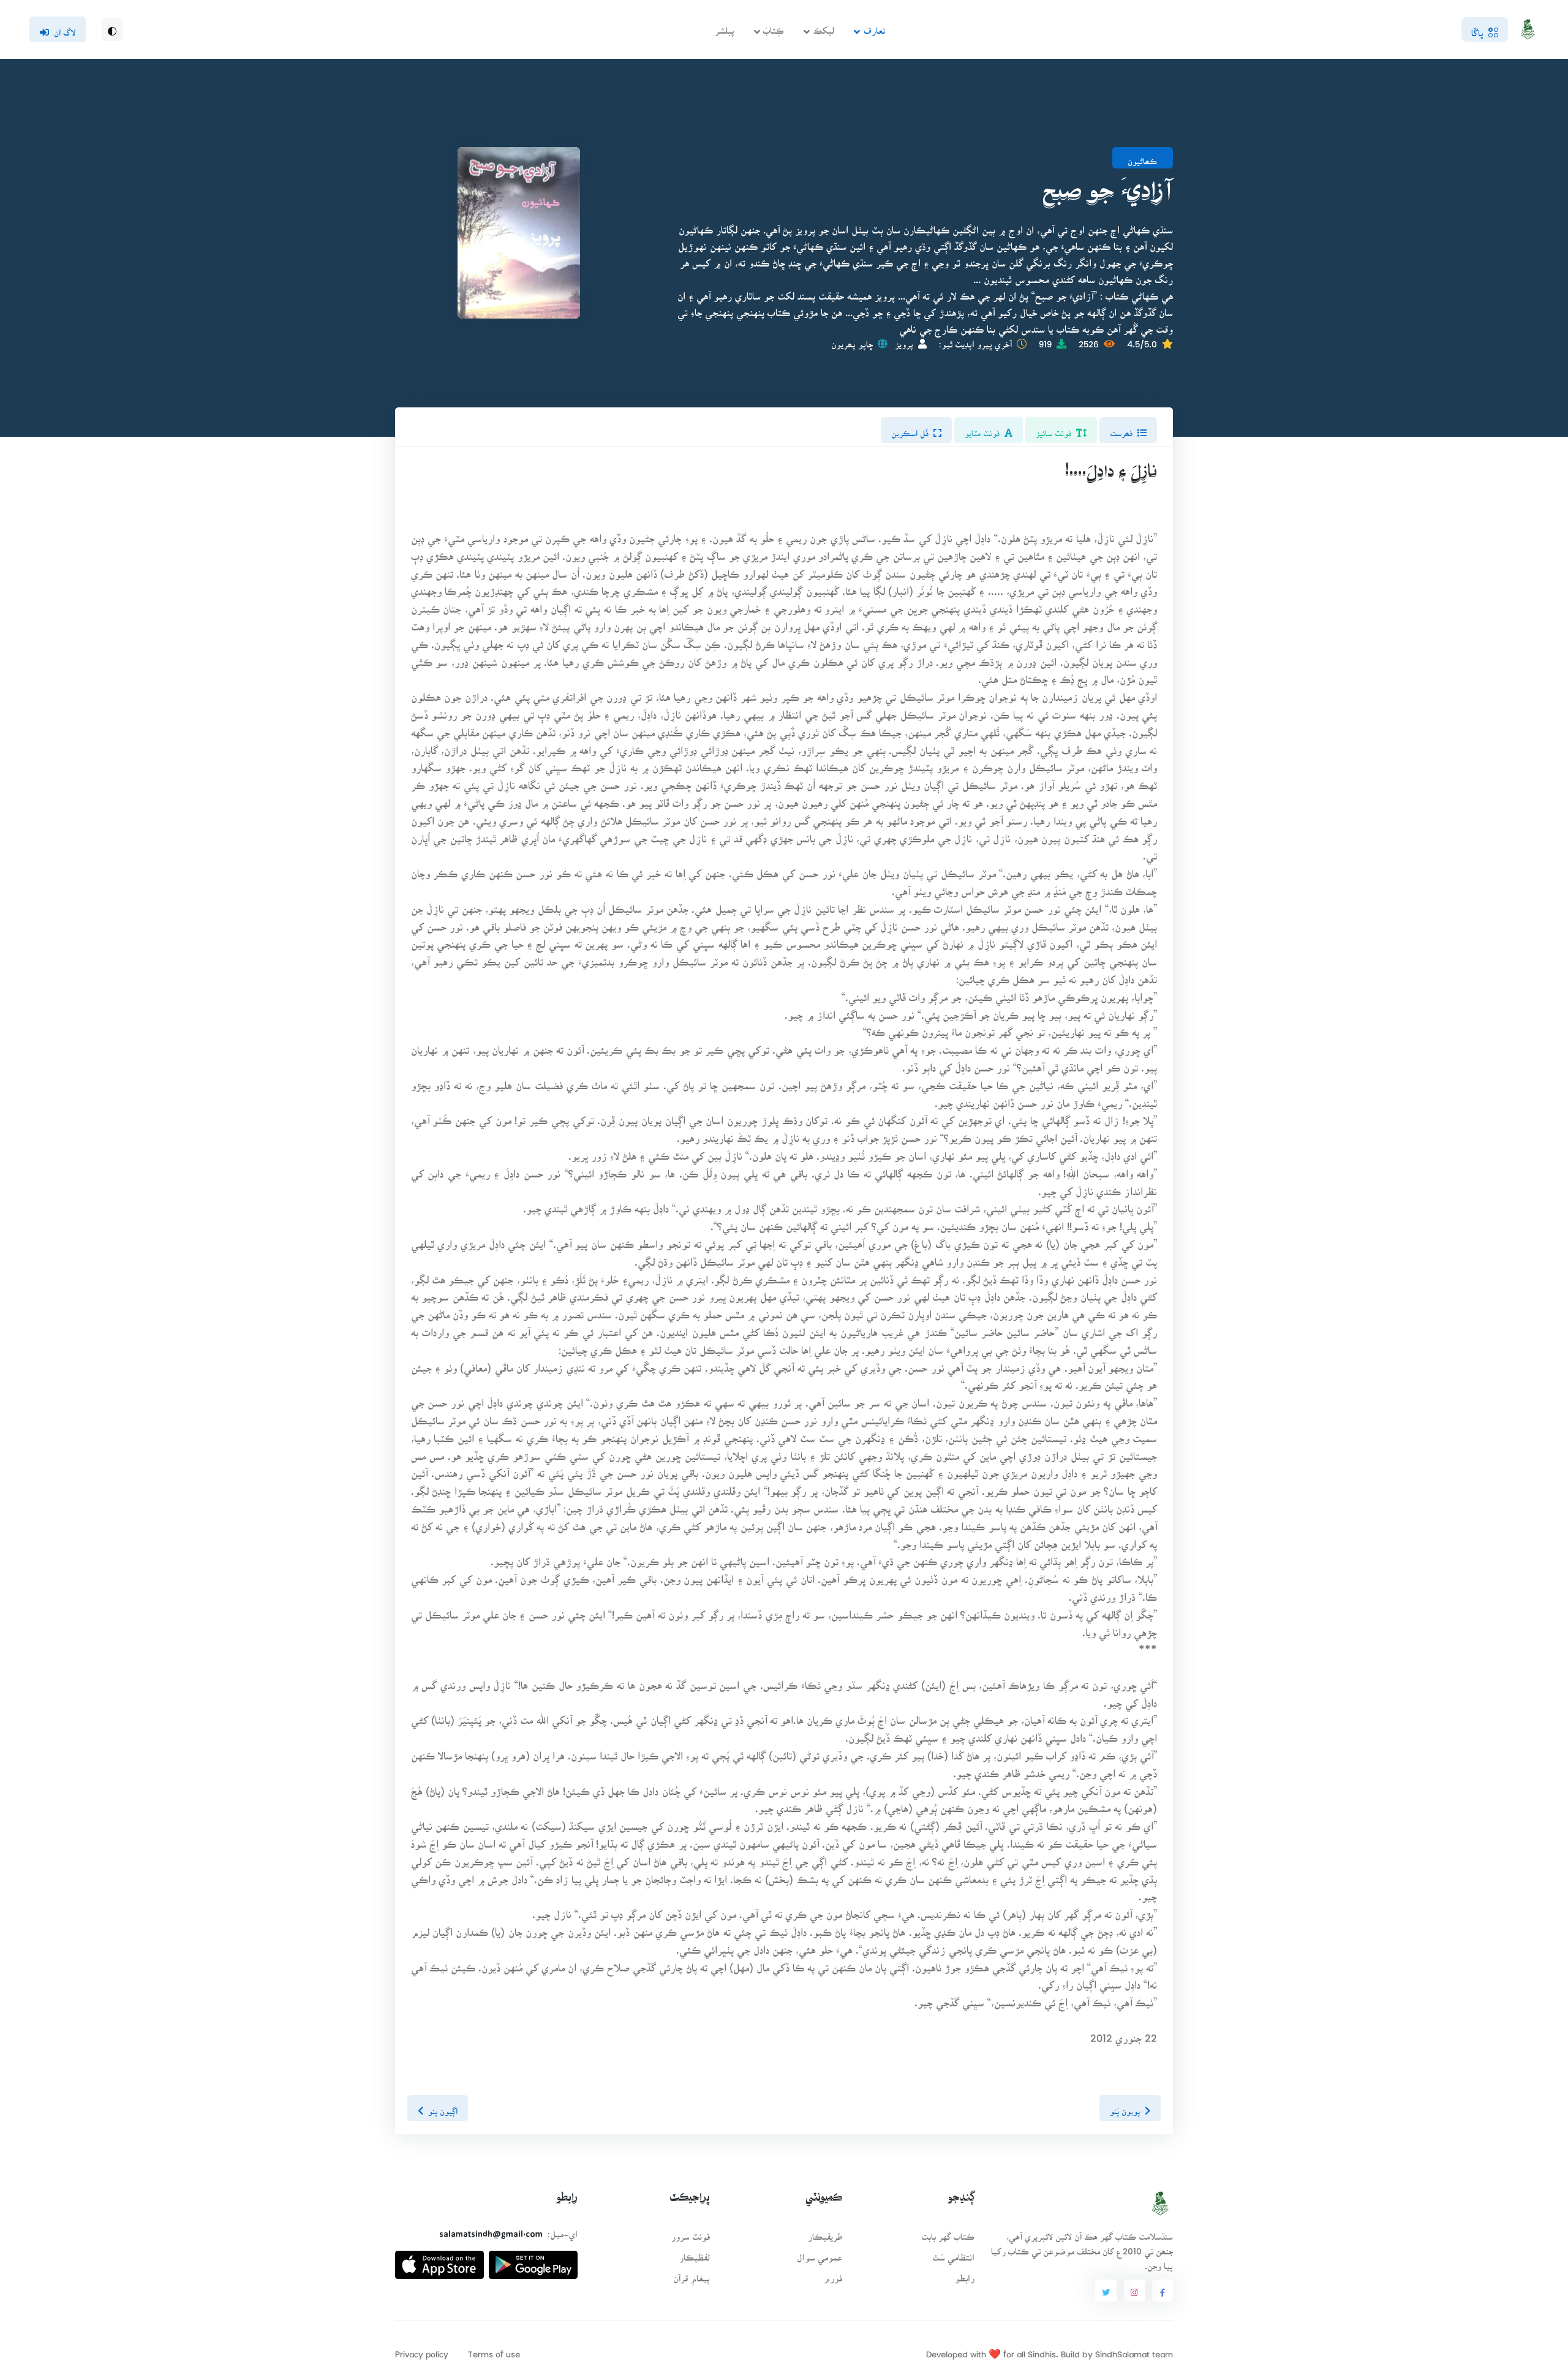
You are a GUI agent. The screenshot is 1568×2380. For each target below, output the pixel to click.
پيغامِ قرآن (692, 2274)
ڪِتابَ (774, 27)
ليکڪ (824, 27)
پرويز (904, 340)
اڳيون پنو (443, 2107)
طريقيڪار (825, 2233)
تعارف (874, 27)
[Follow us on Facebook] (1163, 2291)
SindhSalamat (1122, 2350)
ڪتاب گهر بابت (948, 2233)
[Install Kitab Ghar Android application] (533, 2260)
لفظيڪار (695, 2253)
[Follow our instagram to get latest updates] (1134, 2291)
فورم (833, 2274)
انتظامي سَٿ (953, 2253)
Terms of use (494, 2350)
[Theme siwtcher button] (112, 29)
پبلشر (725, 27)
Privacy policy (422, 2350)
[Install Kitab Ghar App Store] (439, 2260)
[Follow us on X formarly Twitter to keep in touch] (1106, 2291)
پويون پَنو (1125, 2107)
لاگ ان (65, 29)
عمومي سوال (820, 2253)
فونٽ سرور (691, 2233)
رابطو (965, 2274)
